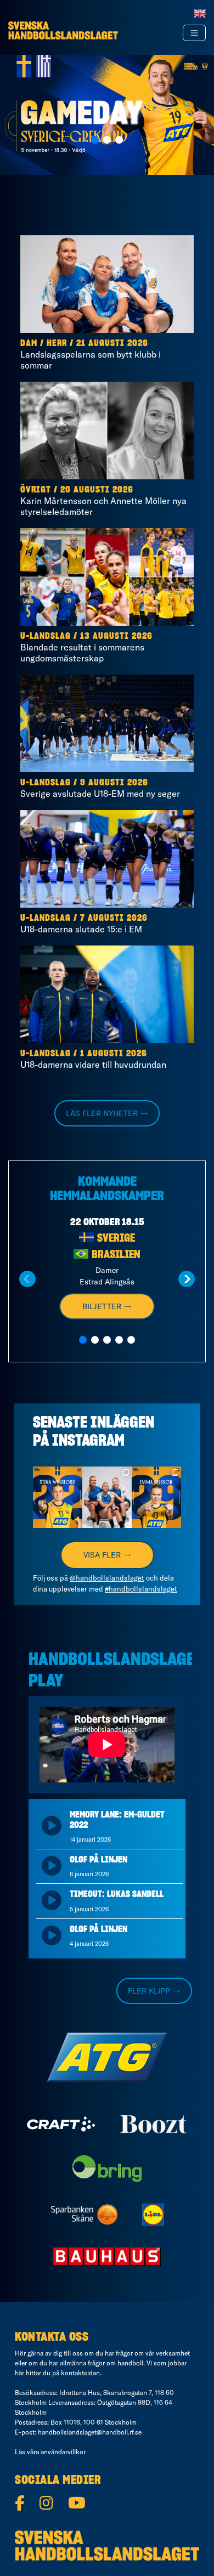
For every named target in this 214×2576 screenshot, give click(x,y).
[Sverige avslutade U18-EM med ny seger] (107, 723)
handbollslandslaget (58, 1479)
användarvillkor (63, 2452)
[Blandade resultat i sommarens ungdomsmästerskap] (107, 577)
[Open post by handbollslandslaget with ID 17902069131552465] (58, 1498)
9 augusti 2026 (114, 783)
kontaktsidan (80, 2373)
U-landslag (46, 636)
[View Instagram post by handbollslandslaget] (76, 1522)
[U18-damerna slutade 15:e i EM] (107, 859)
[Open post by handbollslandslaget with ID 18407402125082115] (156, 1498)
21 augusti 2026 (112, 343)
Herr (57, 343)
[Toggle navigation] (194, 33)
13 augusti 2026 (116, 636)
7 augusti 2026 (114, 918)
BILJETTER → (107, 1306)
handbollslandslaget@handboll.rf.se (90, 2432)
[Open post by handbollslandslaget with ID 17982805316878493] (107, 1498)
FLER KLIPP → (154, 1991)
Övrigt (36, 490)
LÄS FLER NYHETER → (107, 1113)
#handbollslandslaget (141, 1589)
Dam (29, 343)
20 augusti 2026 (97, 490)
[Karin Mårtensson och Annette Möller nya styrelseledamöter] (107, 431)
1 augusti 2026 (114, 1054)
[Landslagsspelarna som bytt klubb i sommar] (107, 284)
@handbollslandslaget (107, 1578)
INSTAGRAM (88, 1441)
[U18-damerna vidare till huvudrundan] (107, 994)
